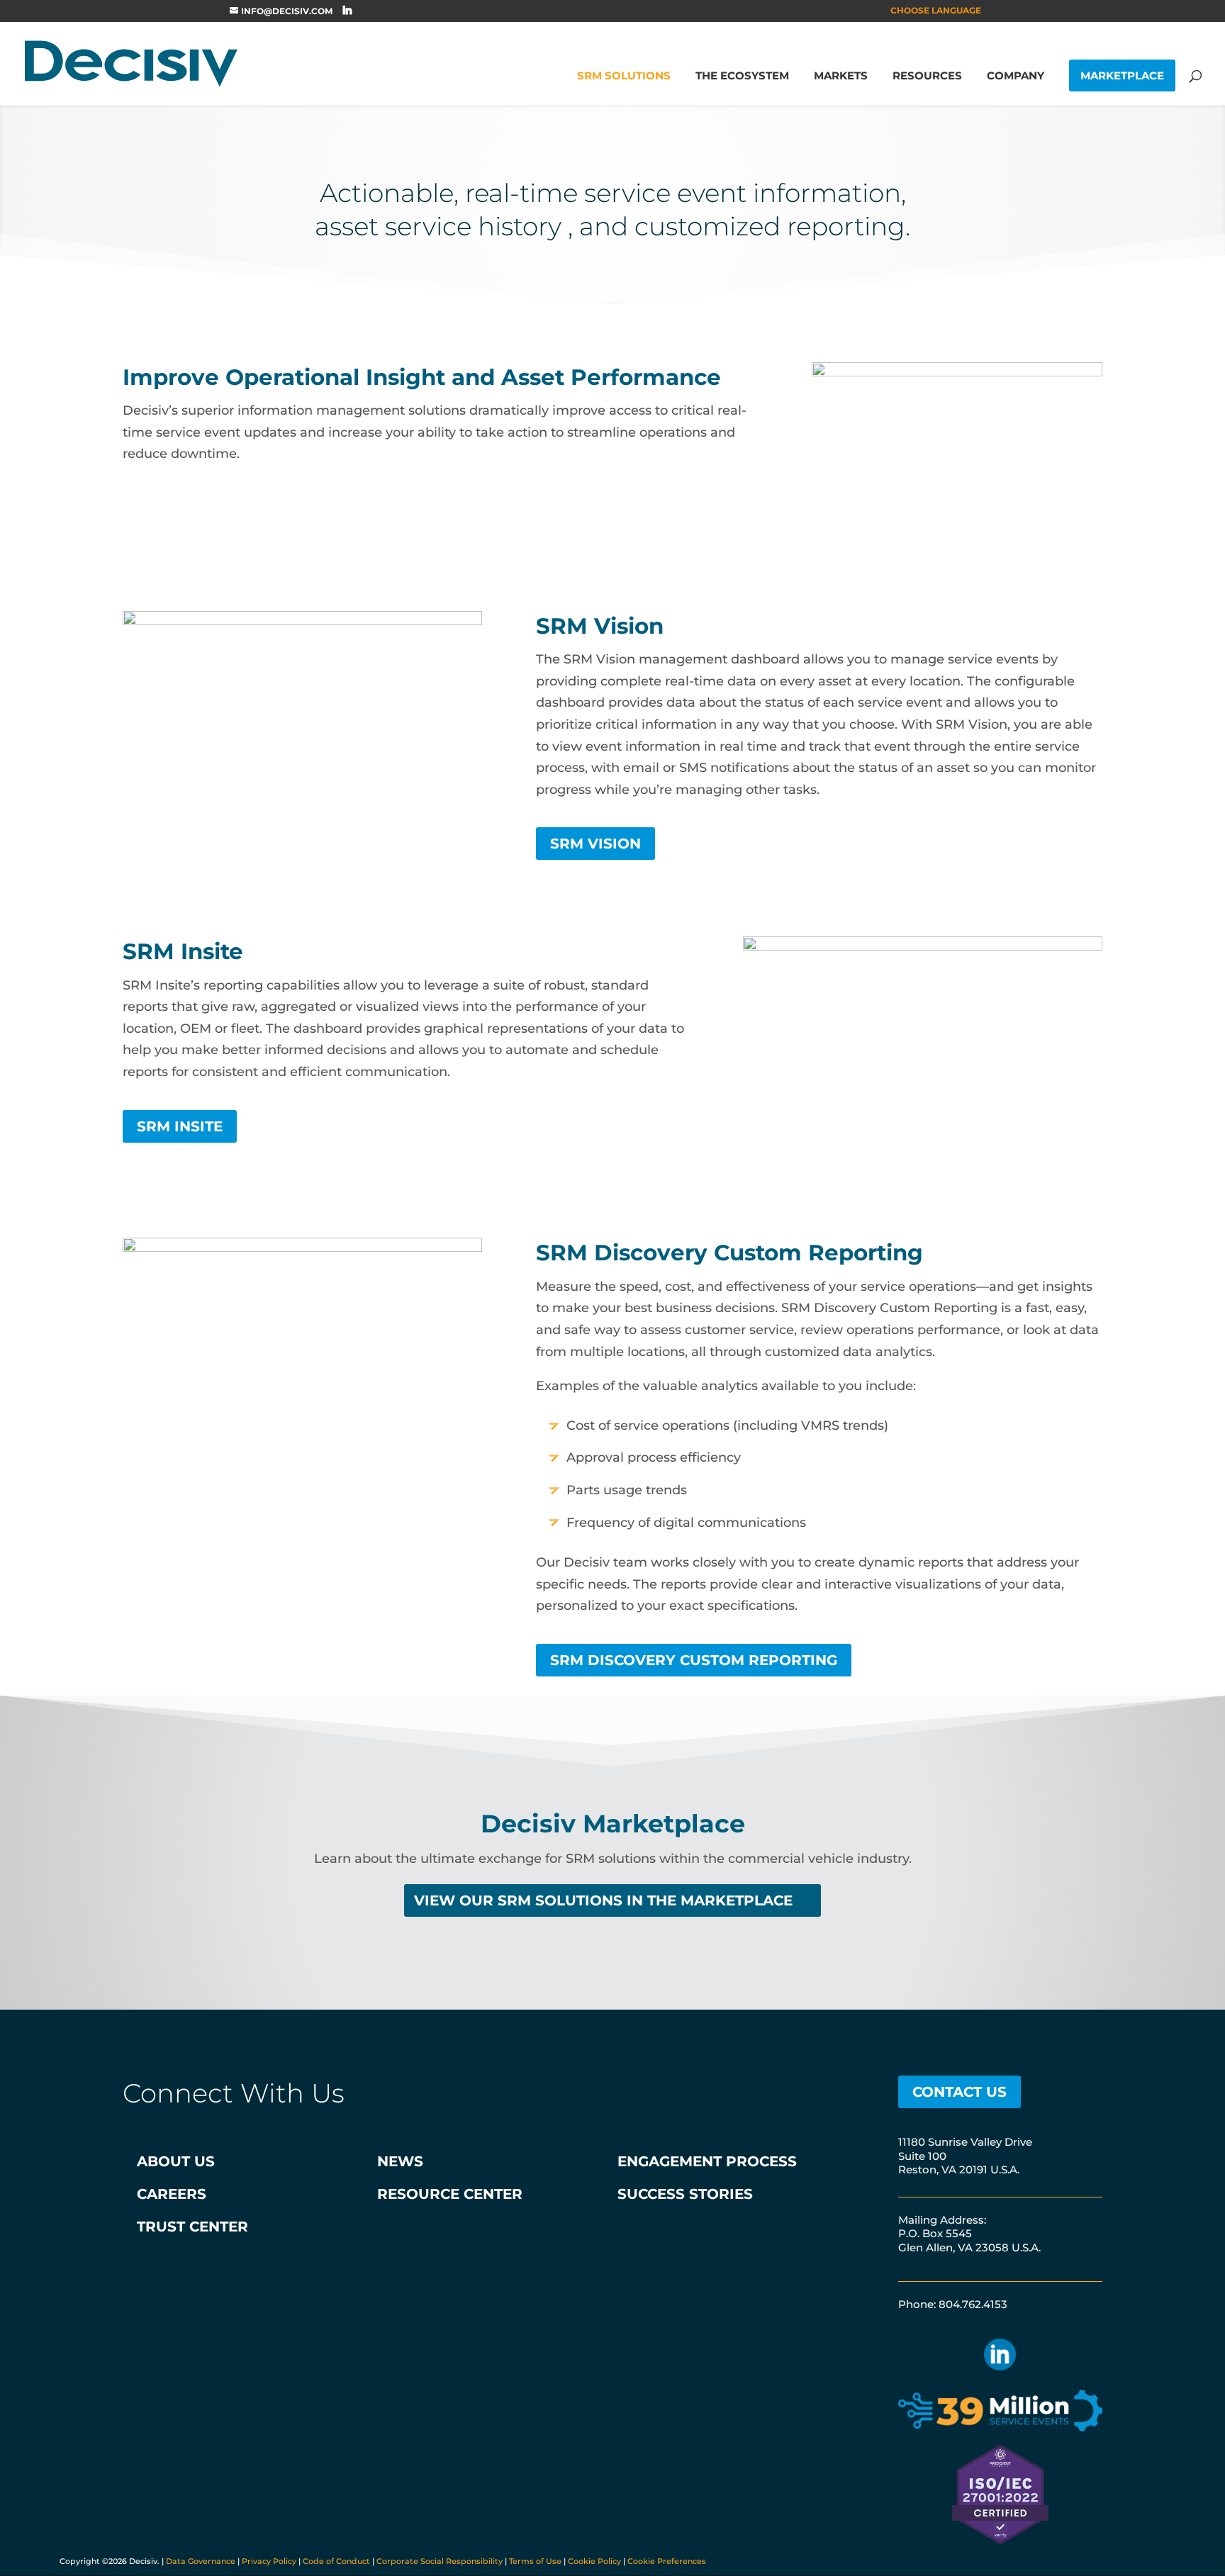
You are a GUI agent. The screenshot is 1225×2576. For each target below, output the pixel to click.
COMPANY (1016, 77)
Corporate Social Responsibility (440, 2561)
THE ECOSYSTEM (742, 77)
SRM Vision (595, 844)
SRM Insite (180, 1126)
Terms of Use (535, 2561)
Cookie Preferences (667, 2561)
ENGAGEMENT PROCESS (707, 2161)
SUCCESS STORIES (685, 2194)
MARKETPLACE (1122, 75)
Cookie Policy (594, 2561)
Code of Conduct (336, 2561)
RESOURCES (927, 77)
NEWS (400, 2161)
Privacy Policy (269, 2561)
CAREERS (172, 2194)
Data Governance (201, 2561)
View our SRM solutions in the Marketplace (603, 1900)
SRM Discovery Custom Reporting (694, 1660)
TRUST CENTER (192, 2227)
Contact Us (960, 2092)
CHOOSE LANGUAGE (936, 11)
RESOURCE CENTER (450, 2194)
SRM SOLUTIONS (624, 77)
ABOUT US (176, 2161)
